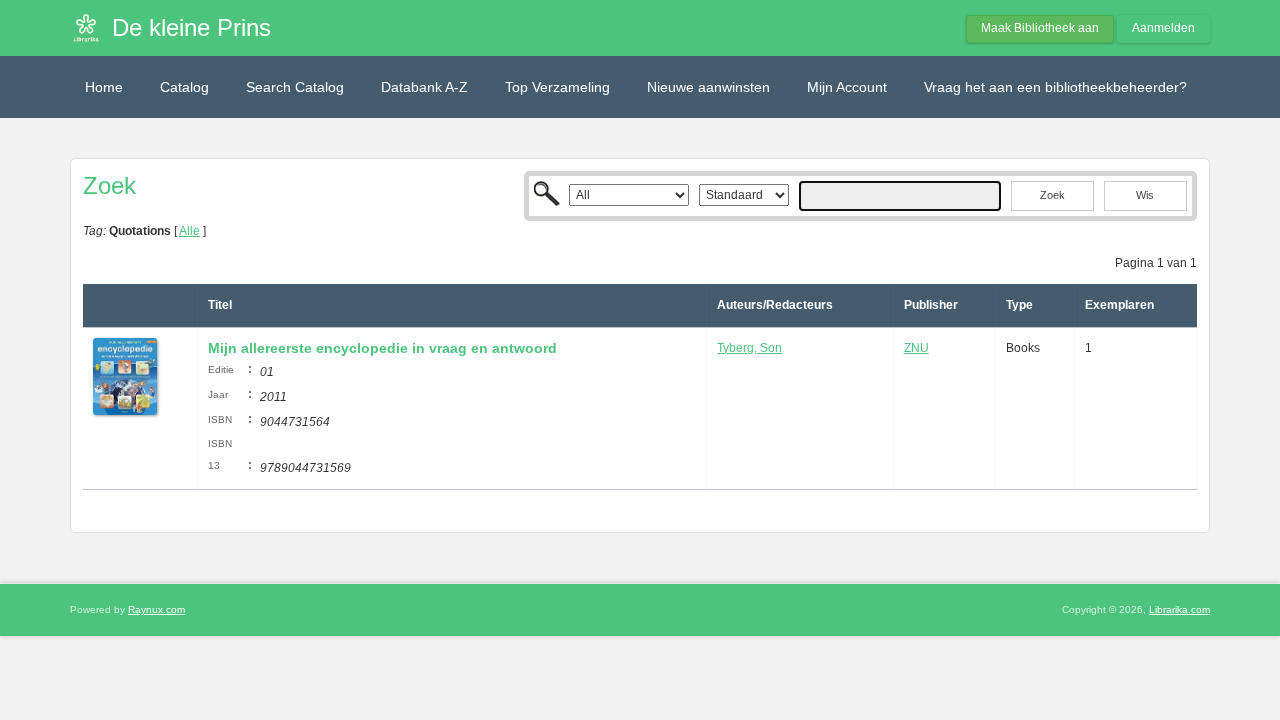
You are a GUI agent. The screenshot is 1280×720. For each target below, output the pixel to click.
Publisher (931, 305)
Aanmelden (1163, 28)
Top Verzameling (557, 87)
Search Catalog (295, 87)
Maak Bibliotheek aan (1040, 28)
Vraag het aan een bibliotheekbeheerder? (1055, 87)
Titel (220, 305)
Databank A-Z (424, 87)
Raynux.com (156, 609)
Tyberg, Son (749, 348)
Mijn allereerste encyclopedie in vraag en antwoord (382, 348)
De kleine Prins (191, 27)
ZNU (916, 348)
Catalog (184, 87)
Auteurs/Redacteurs (775, 305)
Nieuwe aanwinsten (708, 87)
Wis (1145, 195)
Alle (189, 231)
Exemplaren (1119, 305)
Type (1019, 305)
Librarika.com (1179, 609)
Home (104, 87)
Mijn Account (847, 87)
